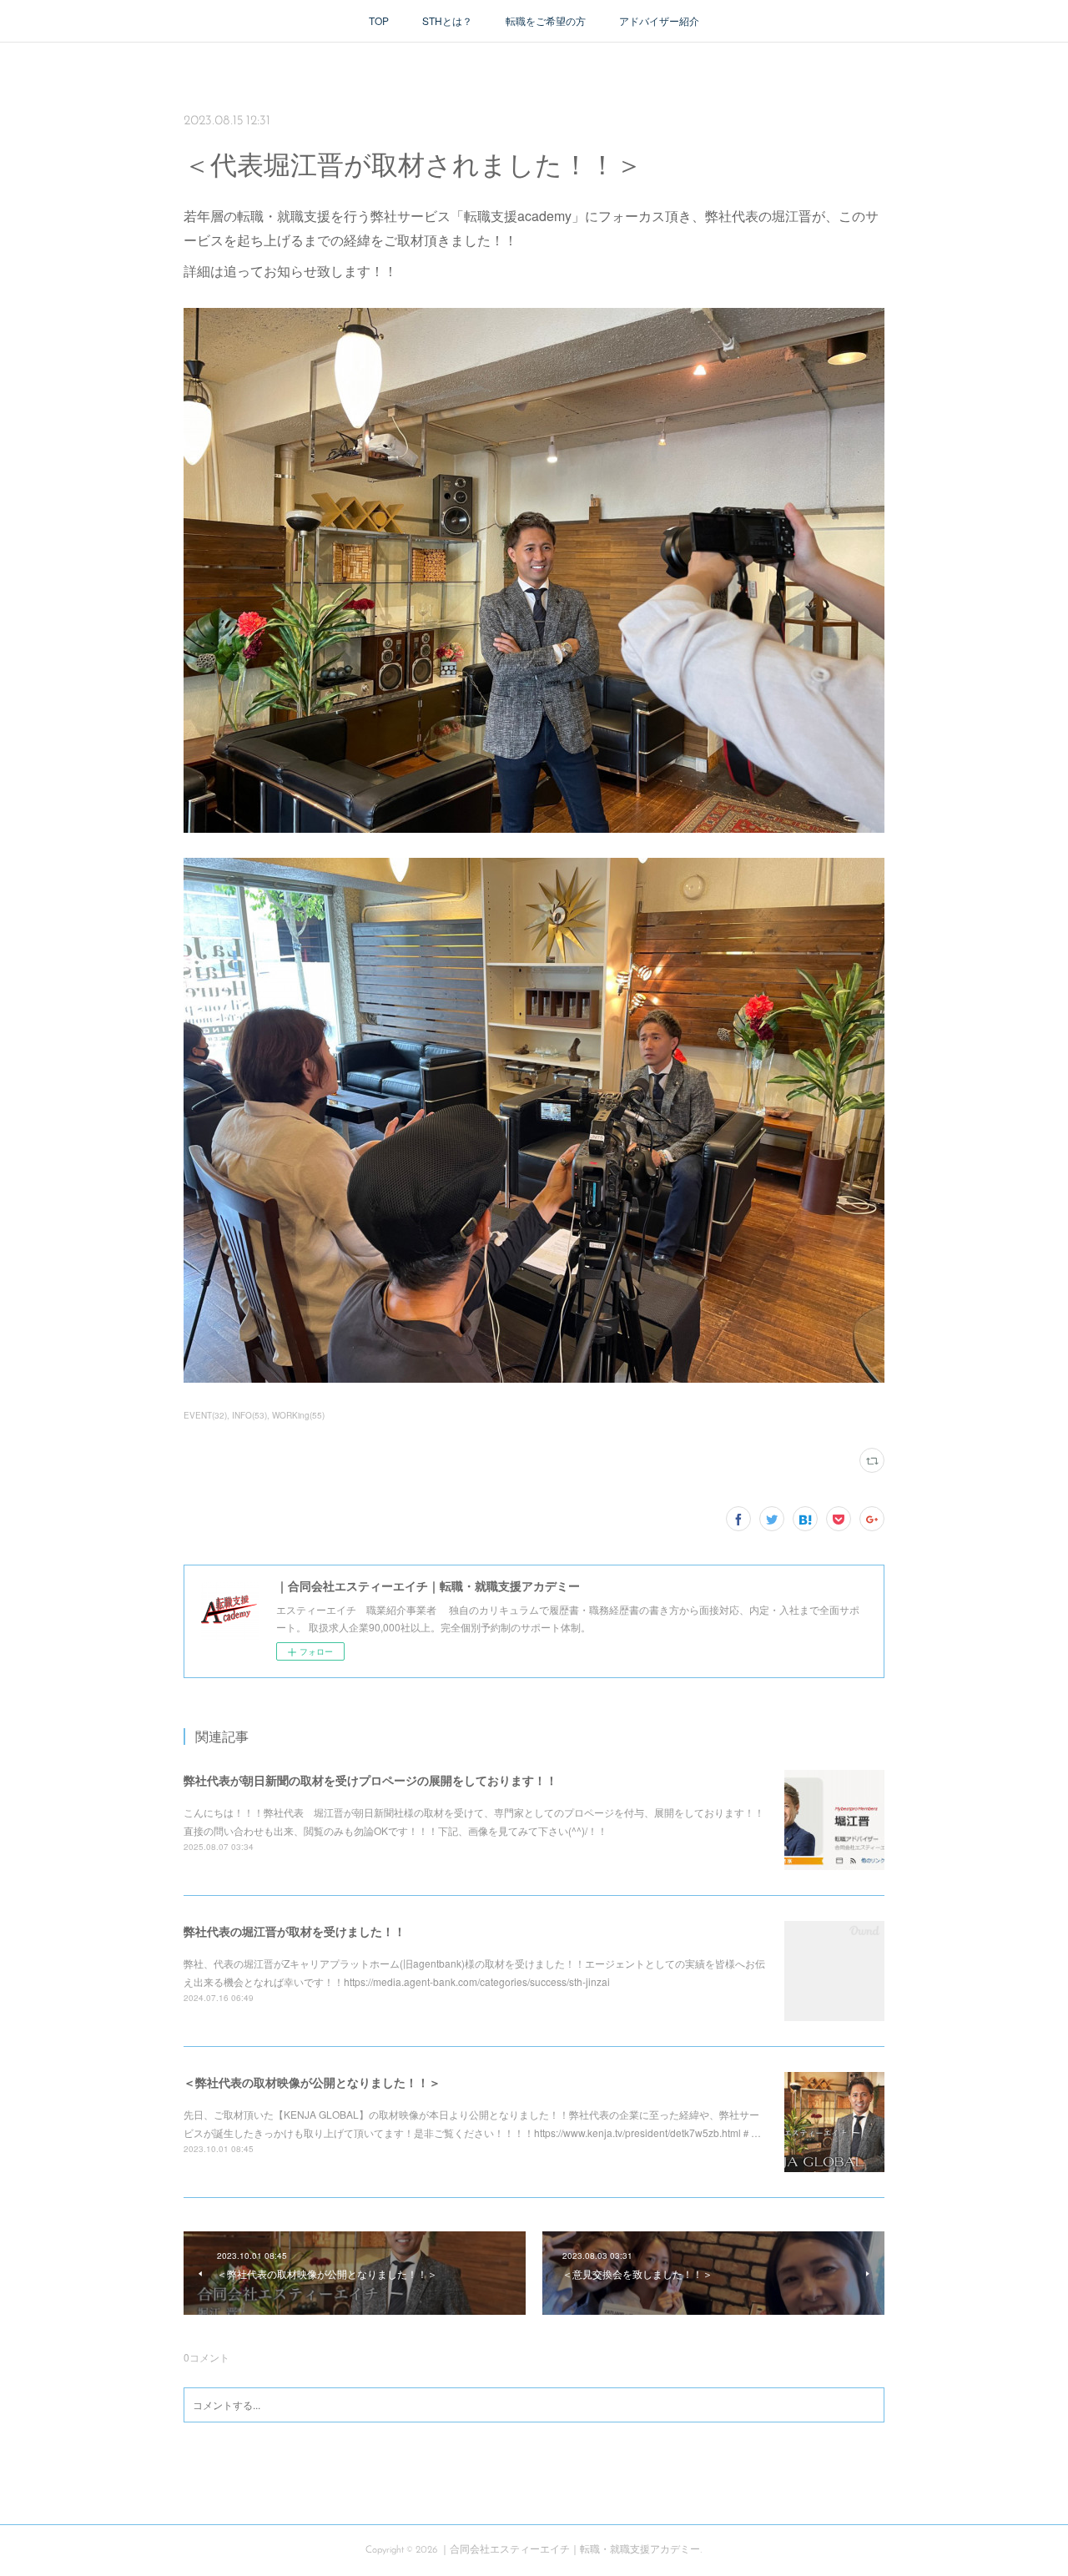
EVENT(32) (205, 1415)
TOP (379, 20)
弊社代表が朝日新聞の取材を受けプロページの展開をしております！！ (370, 1780)
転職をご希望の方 (546, 20)
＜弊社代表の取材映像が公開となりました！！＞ (312, 2082)
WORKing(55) (298, 1415)
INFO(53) (249, 1415)
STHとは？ (447, 20)
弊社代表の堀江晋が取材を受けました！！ (295, 1931)
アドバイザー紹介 (659, 20)
